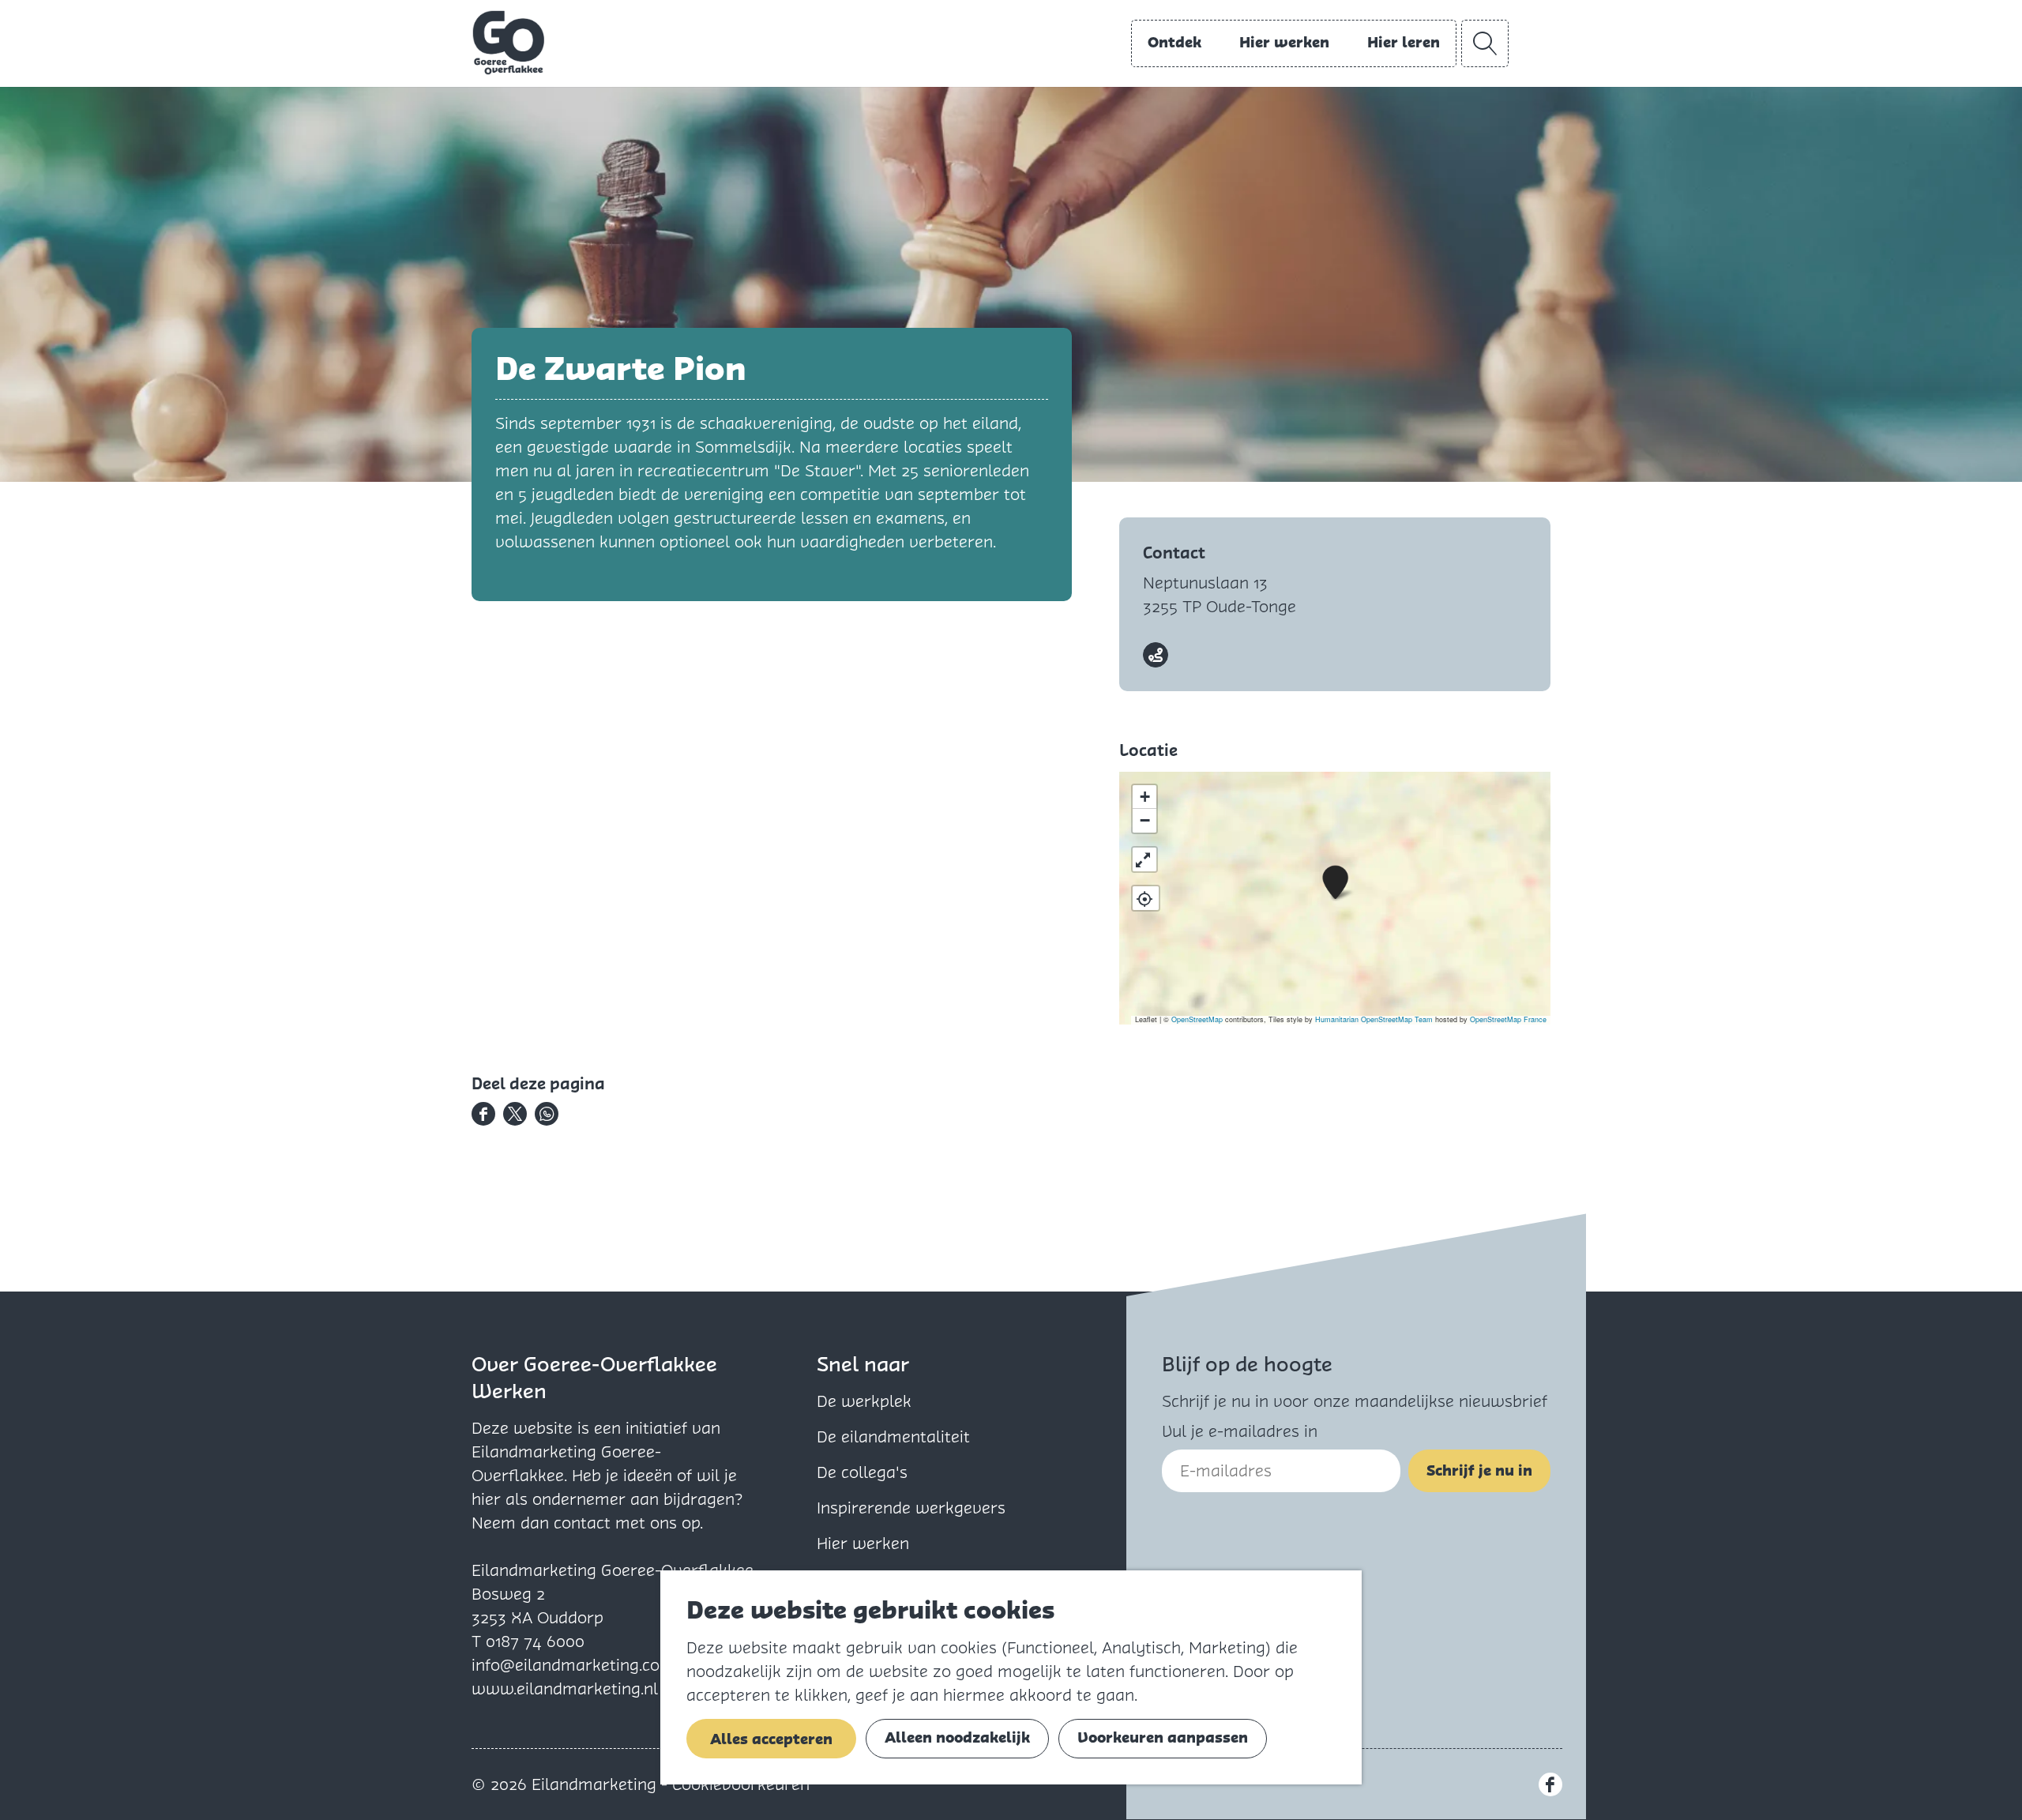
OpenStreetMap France (1508, 1019)
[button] (1335, 883)
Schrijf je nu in (1479, 1470)
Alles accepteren (771, 1739)
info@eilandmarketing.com (573, 1665)
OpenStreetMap (1197, 1019)
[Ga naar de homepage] (509, 43)
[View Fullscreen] (1144, 859)
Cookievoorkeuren (741, 1784)
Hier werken (863, 1544)
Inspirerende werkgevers (911, 1508)
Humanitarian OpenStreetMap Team (1374, 1019)
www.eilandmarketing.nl (565, 1689)
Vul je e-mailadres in (1240, 1431)
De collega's (862, 1472)
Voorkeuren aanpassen (1163, 1737)
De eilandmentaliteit (893, 1437)
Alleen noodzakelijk (957, 1737)
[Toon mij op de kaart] (1146, 898)
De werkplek (864, 1401)
